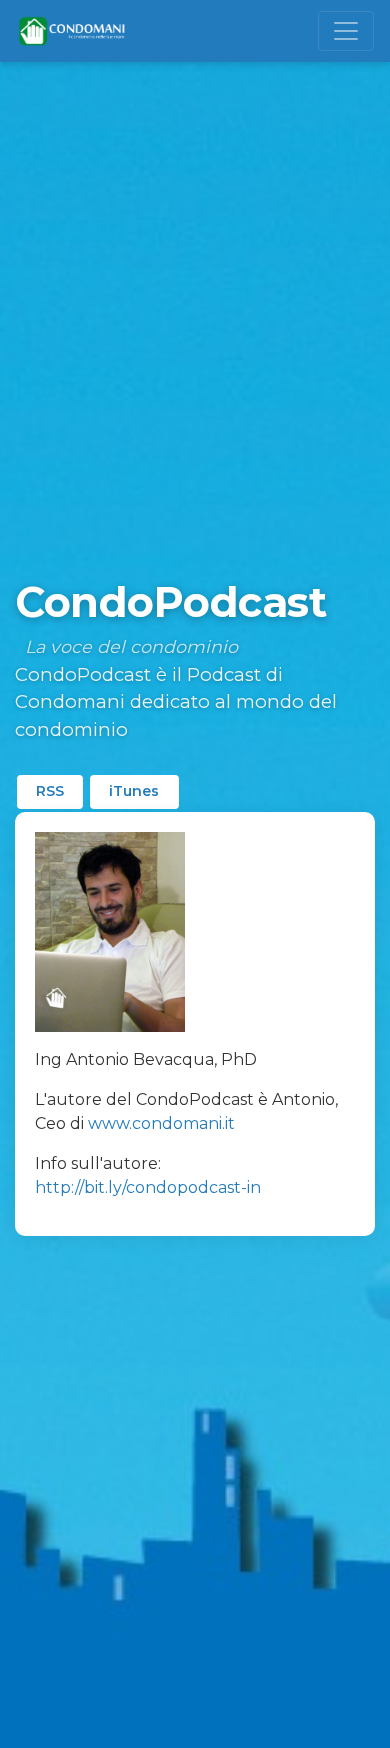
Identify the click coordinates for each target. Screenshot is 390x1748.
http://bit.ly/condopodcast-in (148, 1187)
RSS (50, 791)
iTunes (134, 791)
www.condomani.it (161, 1123)
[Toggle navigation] (346, 31)
